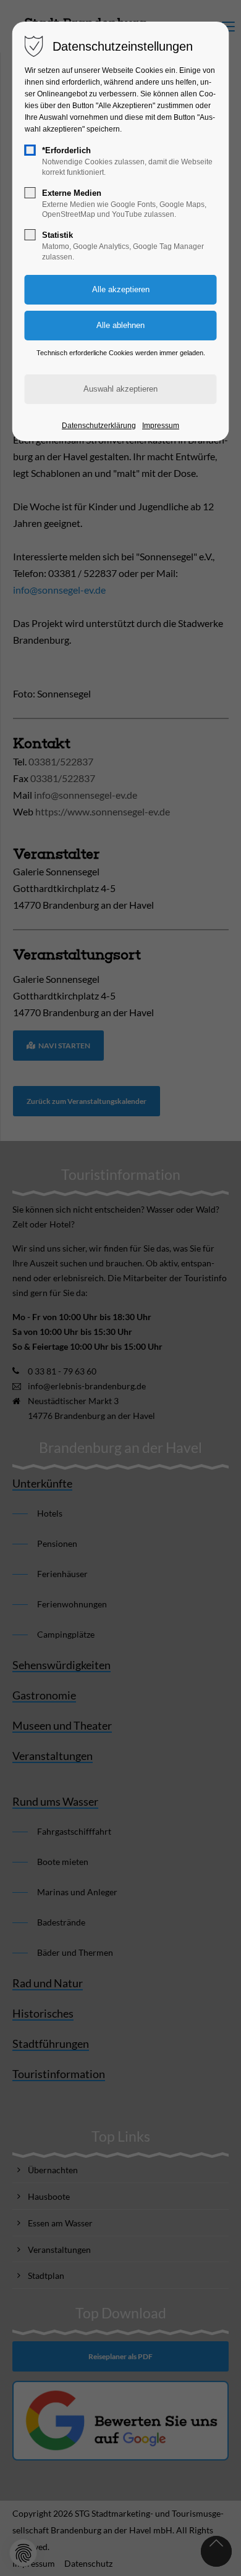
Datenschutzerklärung (99, 426)
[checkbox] (30, 150)
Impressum (161, 426)
